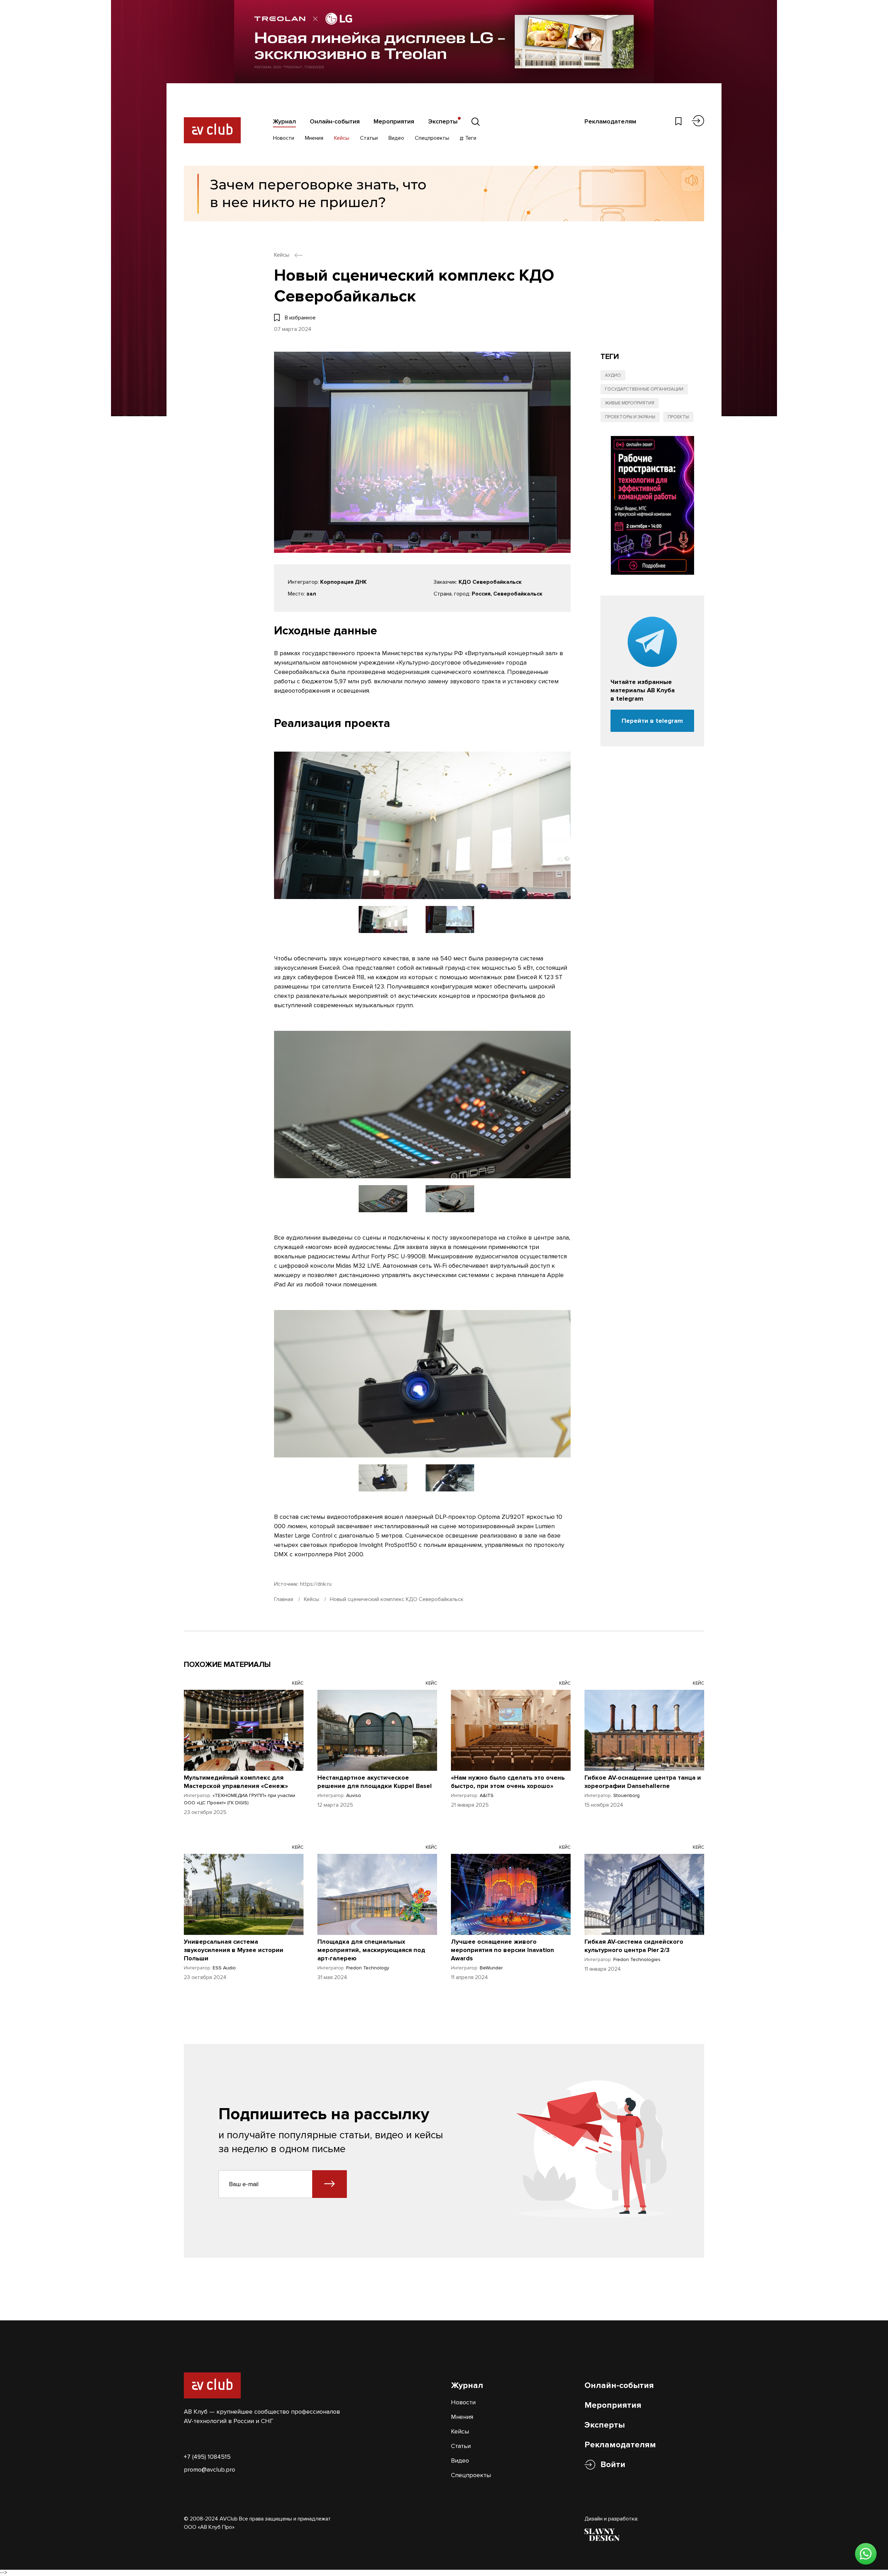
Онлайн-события (335, 121)
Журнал (284, 121)
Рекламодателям (610, 121)
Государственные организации (644, 389)
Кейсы (342, 138)
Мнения (314, 138)
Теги (470, 138)
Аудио (613, 375)
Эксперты (443, 121)
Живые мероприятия (630, 403)
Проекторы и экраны (630, 417)
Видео (396, 138)
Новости (284, 138)
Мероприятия (394, 121)
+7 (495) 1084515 (207, 2457)
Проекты (678, 417)
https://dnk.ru (316, 1584)
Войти (613, 2464)
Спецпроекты (432, 138)
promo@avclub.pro (210, 2470)
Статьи (369, 138)
